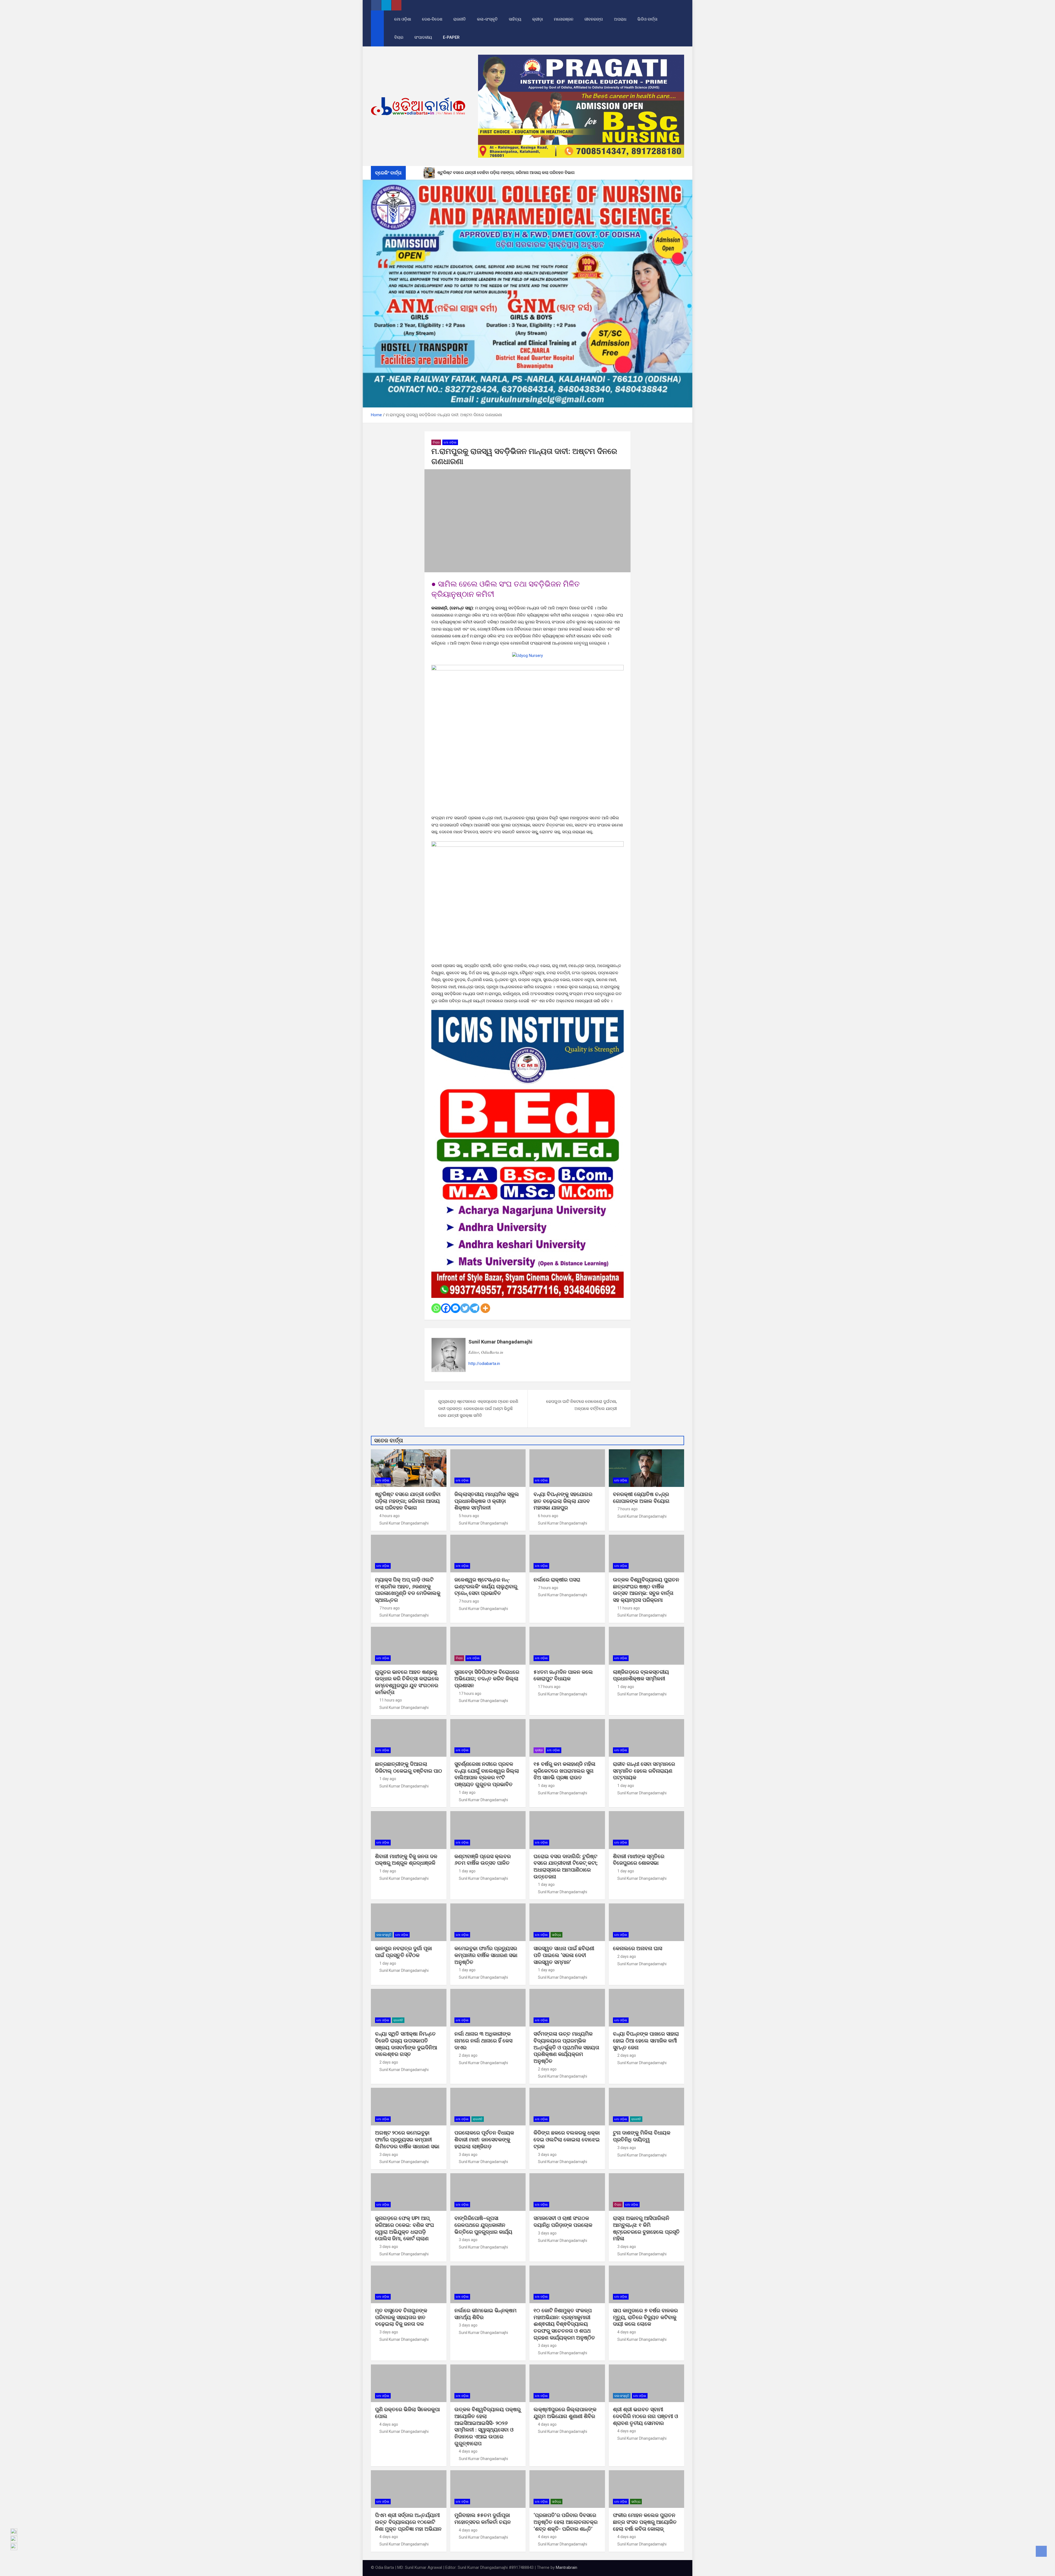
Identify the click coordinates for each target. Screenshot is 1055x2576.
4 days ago (627, 2332)
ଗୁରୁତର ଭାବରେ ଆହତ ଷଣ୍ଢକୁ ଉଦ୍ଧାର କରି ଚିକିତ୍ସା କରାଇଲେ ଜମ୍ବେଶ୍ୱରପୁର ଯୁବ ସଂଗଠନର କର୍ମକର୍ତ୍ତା (407, 1682)
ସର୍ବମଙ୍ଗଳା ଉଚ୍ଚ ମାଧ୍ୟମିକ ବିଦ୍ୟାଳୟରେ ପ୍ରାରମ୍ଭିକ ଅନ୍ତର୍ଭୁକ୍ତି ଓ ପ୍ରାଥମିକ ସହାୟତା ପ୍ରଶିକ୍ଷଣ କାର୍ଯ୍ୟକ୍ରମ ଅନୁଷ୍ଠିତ (566, 2047)
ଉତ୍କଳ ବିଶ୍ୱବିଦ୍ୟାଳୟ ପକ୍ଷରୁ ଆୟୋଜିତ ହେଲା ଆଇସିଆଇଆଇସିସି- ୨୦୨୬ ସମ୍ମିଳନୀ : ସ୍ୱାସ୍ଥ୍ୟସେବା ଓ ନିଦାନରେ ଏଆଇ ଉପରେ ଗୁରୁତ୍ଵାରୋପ (488, 2426)
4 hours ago (390, 1516)
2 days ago (627, 1956)
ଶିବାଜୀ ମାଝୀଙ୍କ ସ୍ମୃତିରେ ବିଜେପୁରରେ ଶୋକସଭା (639, 1860)
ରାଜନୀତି (460, 19)
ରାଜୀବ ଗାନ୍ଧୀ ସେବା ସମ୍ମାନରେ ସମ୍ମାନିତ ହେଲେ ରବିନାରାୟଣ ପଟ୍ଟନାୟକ (644, 1771)
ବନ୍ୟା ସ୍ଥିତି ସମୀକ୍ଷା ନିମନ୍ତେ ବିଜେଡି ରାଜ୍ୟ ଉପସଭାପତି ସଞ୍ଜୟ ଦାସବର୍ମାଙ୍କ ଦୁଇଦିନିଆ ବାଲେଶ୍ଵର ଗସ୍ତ (406, 2044)
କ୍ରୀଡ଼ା (538, 19)
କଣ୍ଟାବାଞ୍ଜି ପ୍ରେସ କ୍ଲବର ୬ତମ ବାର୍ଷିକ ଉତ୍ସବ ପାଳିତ (483, 1860)
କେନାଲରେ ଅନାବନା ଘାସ (638, 1948)
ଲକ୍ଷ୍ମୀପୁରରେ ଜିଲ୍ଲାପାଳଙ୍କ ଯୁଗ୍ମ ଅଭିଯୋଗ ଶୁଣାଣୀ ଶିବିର (565, 2413)
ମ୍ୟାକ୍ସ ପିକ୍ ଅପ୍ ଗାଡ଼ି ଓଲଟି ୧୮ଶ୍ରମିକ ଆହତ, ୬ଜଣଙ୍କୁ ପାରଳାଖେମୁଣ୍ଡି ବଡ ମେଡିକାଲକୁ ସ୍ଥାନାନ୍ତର (408, 1590)
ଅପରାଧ (620, 19)
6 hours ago (548, 1516)
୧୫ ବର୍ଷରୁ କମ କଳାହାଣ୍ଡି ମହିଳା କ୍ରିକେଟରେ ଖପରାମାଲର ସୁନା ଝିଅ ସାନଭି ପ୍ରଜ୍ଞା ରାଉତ (564, 1771)
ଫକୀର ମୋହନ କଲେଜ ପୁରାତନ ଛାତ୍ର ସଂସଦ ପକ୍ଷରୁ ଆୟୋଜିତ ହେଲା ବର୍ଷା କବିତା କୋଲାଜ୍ (645, 2522)
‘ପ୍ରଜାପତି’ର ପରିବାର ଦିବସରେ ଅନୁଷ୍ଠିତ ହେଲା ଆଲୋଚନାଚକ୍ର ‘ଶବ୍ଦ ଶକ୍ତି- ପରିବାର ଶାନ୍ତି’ (566, 2522)
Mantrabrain (567, 2567)
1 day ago (626, 1687)
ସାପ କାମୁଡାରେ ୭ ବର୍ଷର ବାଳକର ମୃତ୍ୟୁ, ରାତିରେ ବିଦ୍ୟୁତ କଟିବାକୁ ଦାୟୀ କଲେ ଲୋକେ (645, 2317)
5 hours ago (469, 1516)
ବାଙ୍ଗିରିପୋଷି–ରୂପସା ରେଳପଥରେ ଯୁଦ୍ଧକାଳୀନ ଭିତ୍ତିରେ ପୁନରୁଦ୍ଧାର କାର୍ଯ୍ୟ (483, 2225)
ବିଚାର (399, 37)
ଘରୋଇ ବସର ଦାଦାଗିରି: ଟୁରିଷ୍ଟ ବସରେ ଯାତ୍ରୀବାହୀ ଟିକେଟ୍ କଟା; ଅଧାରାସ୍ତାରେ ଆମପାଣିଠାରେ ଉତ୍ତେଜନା (566, 1866)
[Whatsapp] (436, 1308)
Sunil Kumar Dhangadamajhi (500, 1342)
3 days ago (389, 2155)
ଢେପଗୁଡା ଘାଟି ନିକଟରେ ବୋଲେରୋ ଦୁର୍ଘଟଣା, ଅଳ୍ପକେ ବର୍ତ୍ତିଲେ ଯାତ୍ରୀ (581, 1405)
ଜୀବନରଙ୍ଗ (594, 19)
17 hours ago (470, 1694)
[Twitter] (465, 1308)
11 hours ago (629, 1608)
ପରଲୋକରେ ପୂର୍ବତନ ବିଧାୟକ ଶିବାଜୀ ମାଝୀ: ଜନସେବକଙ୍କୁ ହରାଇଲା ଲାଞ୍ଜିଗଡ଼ (484, 2139)
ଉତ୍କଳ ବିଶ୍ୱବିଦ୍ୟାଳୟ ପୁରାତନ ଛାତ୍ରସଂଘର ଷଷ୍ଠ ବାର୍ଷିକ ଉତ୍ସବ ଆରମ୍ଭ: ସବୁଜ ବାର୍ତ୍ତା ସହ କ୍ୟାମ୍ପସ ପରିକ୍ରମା (646, 1590)
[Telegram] (475, 1308)
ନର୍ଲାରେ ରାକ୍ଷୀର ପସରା (558, 1580)
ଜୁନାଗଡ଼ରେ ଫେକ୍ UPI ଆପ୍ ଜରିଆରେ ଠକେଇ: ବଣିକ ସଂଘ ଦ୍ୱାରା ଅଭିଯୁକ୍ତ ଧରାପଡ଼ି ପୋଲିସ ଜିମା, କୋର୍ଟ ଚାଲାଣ (405, 2228)
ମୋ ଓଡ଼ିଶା (403, 19)
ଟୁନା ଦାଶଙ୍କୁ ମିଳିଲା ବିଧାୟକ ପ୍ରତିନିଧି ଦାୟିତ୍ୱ (642, 2136)
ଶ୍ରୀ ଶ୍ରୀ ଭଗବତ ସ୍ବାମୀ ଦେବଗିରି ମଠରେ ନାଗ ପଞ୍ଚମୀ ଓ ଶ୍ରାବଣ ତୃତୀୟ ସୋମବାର (646, 2416)
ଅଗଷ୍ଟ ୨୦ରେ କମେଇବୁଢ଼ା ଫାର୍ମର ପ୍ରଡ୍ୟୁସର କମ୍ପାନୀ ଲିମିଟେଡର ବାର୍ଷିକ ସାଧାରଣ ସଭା (408, 2139)
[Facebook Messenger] (455, 1308)
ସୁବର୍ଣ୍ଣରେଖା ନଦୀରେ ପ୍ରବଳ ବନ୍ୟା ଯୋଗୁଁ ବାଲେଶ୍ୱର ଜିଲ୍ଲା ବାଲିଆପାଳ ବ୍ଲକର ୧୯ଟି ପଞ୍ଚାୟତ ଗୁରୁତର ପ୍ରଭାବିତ (487, 1774)
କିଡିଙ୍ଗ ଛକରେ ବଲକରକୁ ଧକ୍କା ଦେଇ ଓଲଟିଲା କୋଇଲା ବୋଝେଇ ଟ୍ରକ (567, 2139)
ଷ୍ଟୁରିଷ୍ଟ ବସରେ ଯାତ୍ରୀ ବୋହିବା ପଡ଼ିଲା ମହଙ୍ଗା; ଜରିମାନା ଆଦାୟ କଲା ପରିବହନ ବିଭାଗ (408, 1501)
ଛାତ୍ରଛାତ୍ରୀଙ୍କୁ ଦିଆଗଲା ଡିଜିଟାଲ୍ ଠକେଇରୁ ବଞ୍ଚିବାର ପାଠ (409, 1767)
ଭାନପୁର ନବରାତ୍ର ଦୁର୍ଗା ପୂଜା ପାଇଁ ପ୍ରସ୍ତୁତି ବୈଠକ (403, 1952)
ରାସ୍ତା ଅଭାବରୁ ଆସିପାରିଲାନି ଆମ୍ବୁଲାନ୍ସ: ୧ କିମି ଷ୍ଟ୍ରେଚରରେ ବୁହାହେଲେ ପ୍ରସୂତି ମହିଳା (646, 2228)
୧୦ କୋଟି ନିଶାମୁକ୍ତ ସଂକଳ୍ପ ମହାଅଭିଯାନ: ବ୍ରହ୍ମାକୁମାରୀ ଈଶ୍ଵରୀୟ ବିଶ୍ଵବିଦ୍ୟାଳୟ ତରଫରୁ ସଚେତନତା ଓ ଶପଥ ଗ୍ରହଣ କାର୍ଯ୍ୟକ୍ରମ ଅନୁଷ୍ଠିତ (564, 2324)
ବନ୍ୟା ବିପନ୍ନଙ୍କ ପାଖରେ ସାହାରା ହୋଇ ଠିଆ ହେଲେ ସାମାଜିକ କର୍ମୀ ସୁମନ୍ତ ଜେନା (646, 2041)
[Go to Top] (1041, 2551)
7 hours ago (628, 1509)
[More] (485, 1308)
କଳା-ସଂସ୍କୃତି (487, 19)
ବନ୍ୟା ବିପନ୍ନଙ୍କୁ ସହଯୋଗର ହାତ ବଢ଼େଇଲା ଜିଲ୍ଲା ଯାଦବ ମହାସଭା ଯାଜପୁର (563, 1501)
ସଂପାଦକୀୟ (423, 37)
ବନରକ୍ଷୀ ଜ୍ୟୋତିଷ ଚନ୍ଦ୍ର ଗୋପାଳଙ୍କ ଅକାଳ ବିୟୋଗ (641, 1498)
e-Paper (451, 37)
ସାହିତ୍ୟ (515, 19)
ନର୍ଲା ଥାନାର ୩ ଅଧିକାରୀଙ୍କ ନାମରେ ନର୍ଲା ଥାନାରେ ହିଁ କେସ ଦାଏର (483, 2041)
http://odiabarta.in (484, 1364)
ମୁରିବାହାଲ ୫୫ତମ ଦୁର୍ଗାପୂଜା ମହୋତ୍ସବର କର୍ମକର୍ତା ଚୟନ (483, 2519)
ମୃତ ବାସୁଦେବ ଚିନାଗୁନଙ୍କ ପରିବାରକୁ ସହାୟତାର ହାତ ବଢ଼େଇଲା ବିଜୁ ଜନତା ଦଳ (401, 2317)
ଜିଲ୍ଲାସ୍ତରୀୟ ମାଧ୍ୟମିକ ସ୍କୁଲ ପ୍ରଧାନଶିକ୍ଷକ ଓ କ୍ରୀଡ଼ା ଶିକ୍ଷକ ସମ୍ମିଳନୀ (487, 1501)
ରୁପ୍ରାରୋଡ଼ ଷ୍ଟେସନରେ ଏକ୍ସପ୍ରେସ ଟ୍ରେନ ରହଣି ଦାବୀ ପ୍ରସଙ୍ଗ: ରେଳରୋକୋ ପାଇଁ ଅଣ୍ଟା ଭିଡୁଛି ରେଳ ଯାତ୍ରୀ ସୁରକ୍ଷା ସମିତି (478, 1408)
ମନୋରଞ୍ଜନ (564, 19)
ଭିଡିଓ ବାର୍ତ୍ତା (647, 19)
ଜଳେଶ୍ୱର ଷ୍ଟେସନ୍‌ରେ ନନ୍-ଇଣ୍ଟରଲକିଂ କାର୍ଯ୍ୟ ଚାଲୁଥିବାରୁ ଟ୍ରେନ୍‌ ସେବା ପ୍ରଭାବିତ (486, 1586)
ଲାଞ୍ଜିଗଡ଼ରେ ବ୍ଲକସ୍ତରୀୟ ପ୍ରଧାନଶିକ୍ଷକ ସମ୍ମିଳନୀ (641, 1675)
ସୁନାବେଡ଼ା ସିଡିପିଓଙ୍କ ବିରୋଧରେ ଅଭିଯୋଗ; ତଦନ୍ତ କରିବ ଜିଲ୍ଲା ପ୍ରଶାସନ (487, 1679)
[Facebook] (446, 1308)
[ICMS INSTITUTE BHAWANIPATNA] (527, 1013)
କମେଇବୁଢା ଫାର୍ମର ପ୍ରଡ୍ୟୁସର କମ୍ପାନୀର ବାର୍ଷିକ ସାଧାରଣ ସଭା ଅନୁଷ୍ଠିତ (486, 1955)
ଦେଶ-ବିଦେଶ (432, 19)
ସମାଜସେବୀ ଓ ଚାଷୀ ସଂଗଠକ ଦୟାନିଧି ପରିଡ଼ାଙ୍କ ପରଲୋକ (563, 2222)
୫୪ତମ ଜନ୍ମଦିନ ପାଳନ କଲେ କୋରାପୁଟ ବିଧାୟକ (563, 1675)
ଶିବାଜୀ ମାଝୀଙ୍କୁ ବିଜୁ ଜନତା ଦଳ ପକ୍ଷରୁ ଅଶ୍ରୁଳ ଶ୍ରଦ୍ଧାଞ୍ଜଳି (406, 1860)
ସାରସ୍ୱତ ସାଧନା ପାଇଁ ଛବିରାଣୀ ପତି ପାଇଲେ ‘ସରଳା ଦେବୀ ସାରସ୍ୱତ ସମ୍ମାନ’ (564, 1955)
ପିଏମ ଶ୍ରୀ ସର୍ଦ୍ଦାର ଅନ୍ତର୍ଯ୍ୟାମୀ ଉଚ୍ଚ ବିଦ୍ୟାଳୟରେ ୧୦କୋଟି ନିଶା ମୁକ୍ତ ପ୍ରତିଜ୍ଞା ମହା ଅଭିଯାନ (408, 2522)
